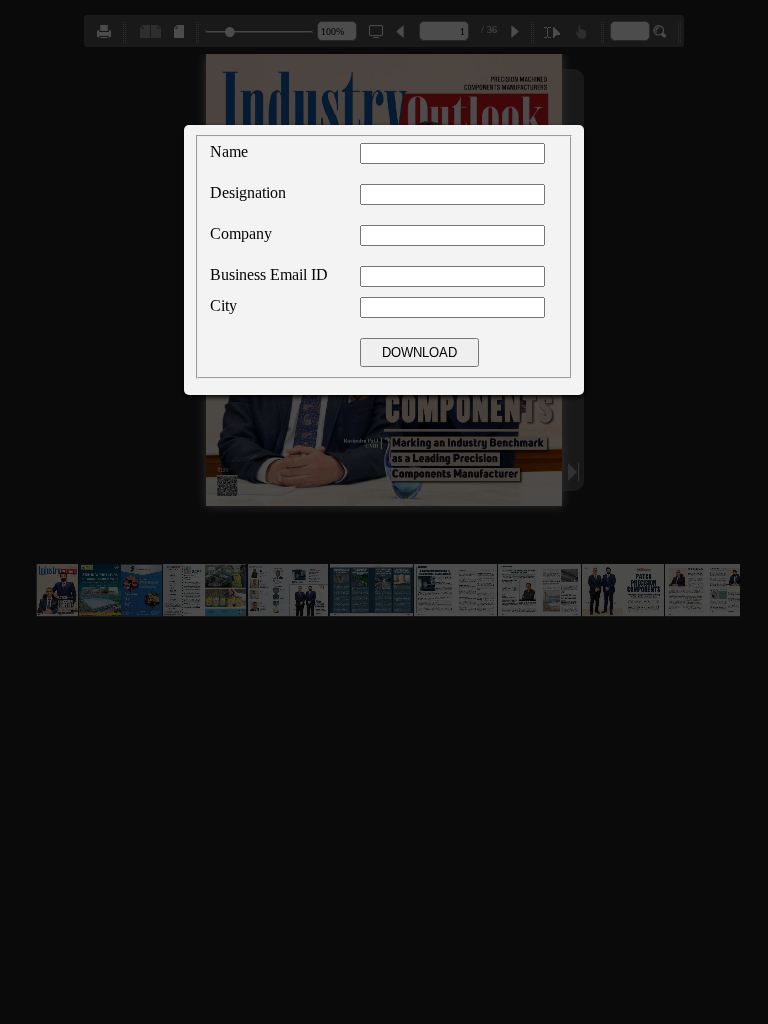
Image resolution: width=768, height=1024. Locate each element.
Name (229, 151)
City (223, 305)
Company (241, 233)
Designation (248, 192)
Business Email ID (269, 274)
